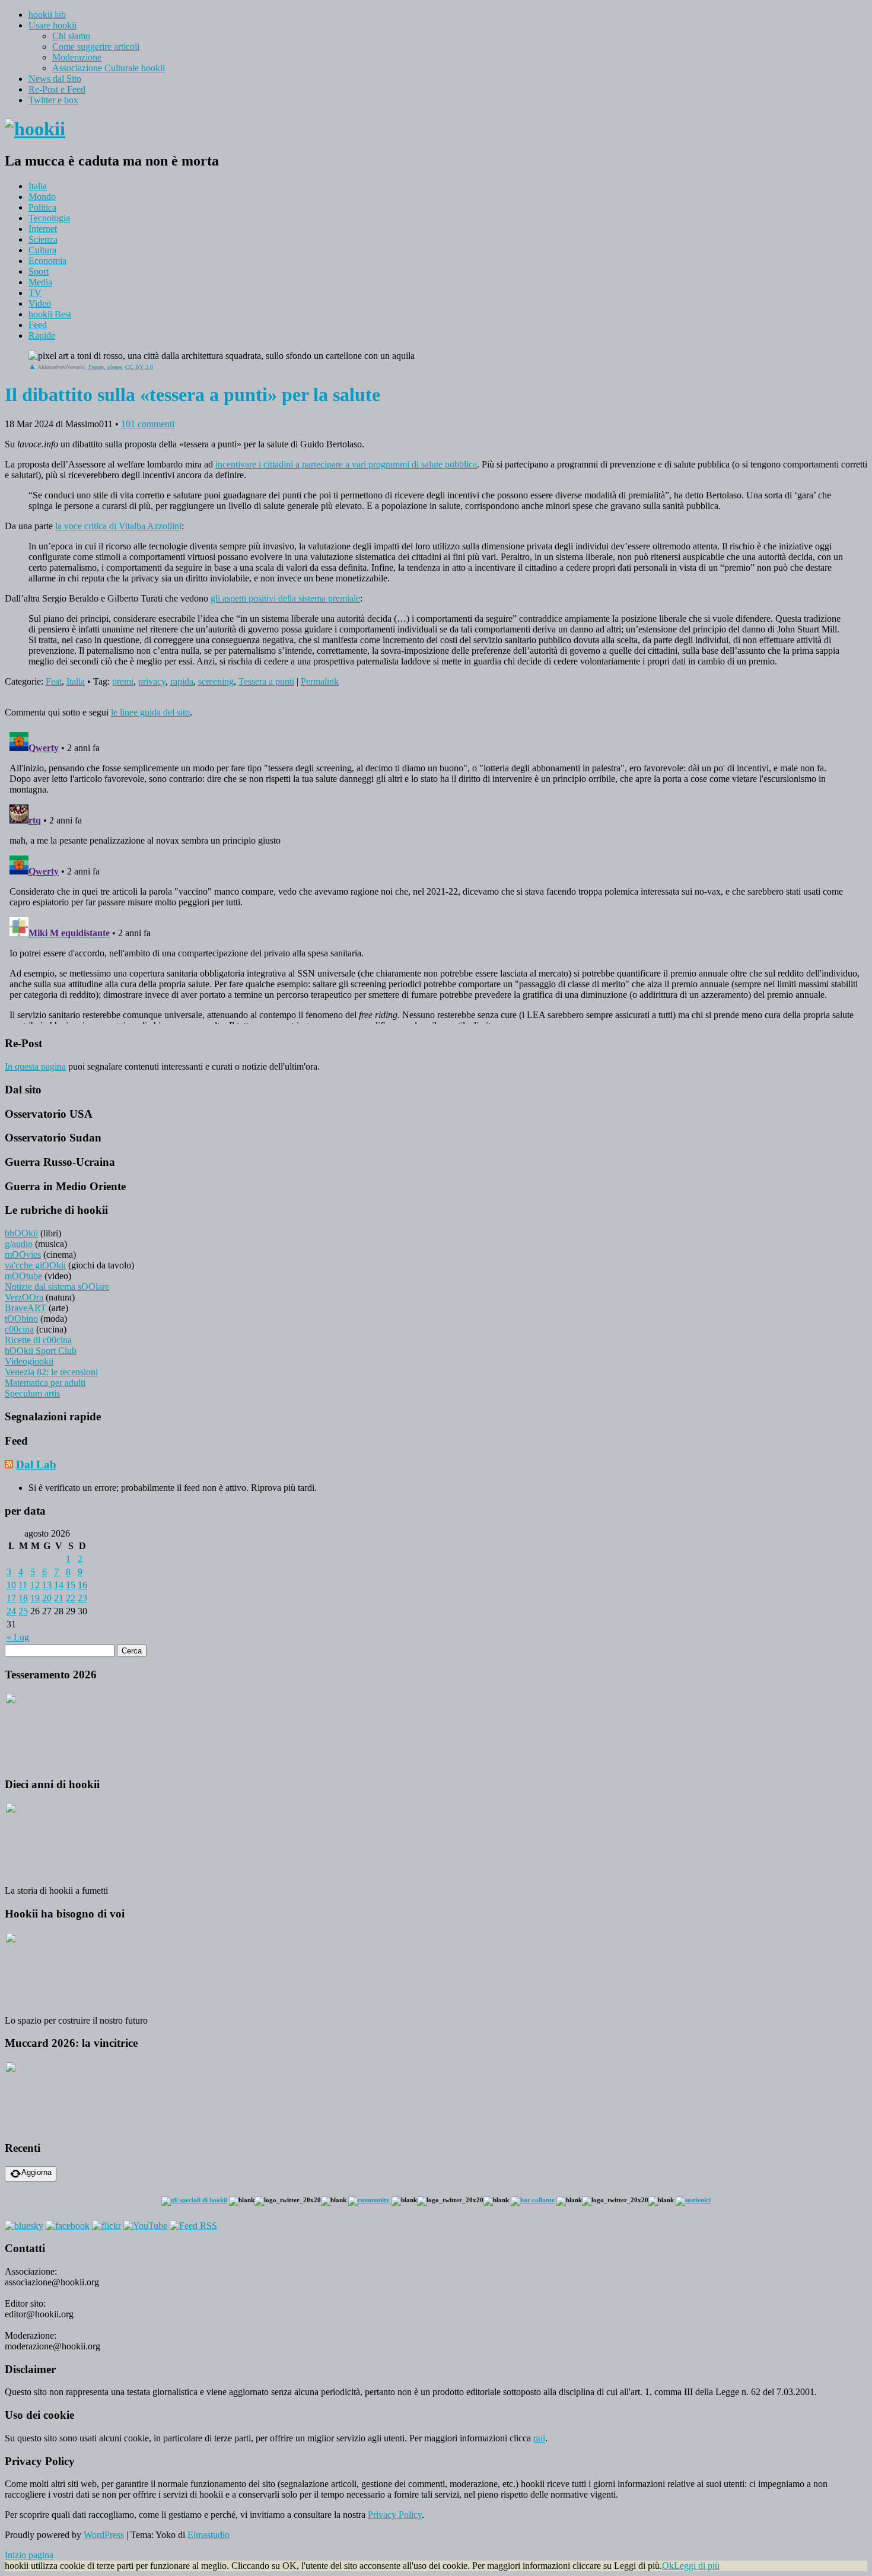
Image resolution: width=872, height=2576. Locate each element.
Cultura (42, 250)
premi (123, 681)
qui (539, 2438)
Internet (43, 229)
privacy (152, 681)
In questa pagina (35, 1066)
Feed (38, 325)
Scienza (43, 239)
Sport (39, 271)
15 (71, 1585)
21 (59, 1598)
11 (23, 1585)
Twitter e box (53, 100)
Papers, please (105, 367)
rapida (182, 681)
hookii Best (50, 314)
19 (35, 1598)
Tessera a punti (266, 681)
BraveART (26, 1308)
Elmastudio (209, 2535)
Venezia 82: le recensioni (51, 1372)
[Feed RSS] (193, 2226)
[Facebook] (68, 2226)
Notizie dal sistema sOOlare (57, 1287)
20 (47, 1598)
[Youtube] (145, 2226)
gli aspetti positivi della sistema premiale (285, 598)
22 (71, 1598)
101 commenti (148, 424)
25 (23, 1611)
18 (23, 1598)
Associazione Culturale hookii (109, 68)
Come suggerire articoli (96, 47)
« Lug (18, 1637)
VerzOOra (24, 1297)
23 (82, 1598)
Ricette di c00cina (38, 1340)
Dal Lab (36, 1464)
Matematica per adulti (45, 1383)
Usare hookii (52, 25)
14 (59, 1585)
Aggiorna (36, 2172)
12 (35, 1585)
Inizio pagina (29, 2555)
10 (11, 1585)
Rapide (42, 335)
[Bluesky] (24, 2226)
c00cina (19, 1329)
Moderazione (77, 57)
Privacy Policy (395, 2515)
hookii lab (47, 15)
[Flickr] (106, 2226)
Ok (668, 2566)
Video (40, 303)
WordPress (104, 2535)
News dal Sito (55, 79)
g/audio (19, 1244)
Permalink (320, 681)
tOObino (21, 1319)
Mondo (42, 197)
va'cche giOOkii (35, 1265)
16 (82, 1585)
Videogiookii (29, 1361)
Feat (54, 681)
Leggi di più (697, 2566)
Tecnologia (49, 218)
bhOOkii (21, 1233)
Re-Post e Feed (57, 89)
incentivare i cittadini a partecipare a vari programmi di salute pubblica (346, 464)
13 (47, 1585)
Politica (42, 207)
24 (11, 1611)
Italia (38, 186)
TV (35, 293)
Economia (47, 261)
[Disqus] (436, 876)
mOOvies (23, 1254)
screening (216, 681)
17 (11, 1598)
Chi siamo (71, 36)
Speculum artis (32, 1393)
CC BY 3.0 (139, 367)
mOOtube (23, 1276)
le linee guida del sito (150, 712)
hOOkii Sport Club (41, 1351)
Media (40, 282)
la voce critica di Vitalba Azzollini (118, 526)
